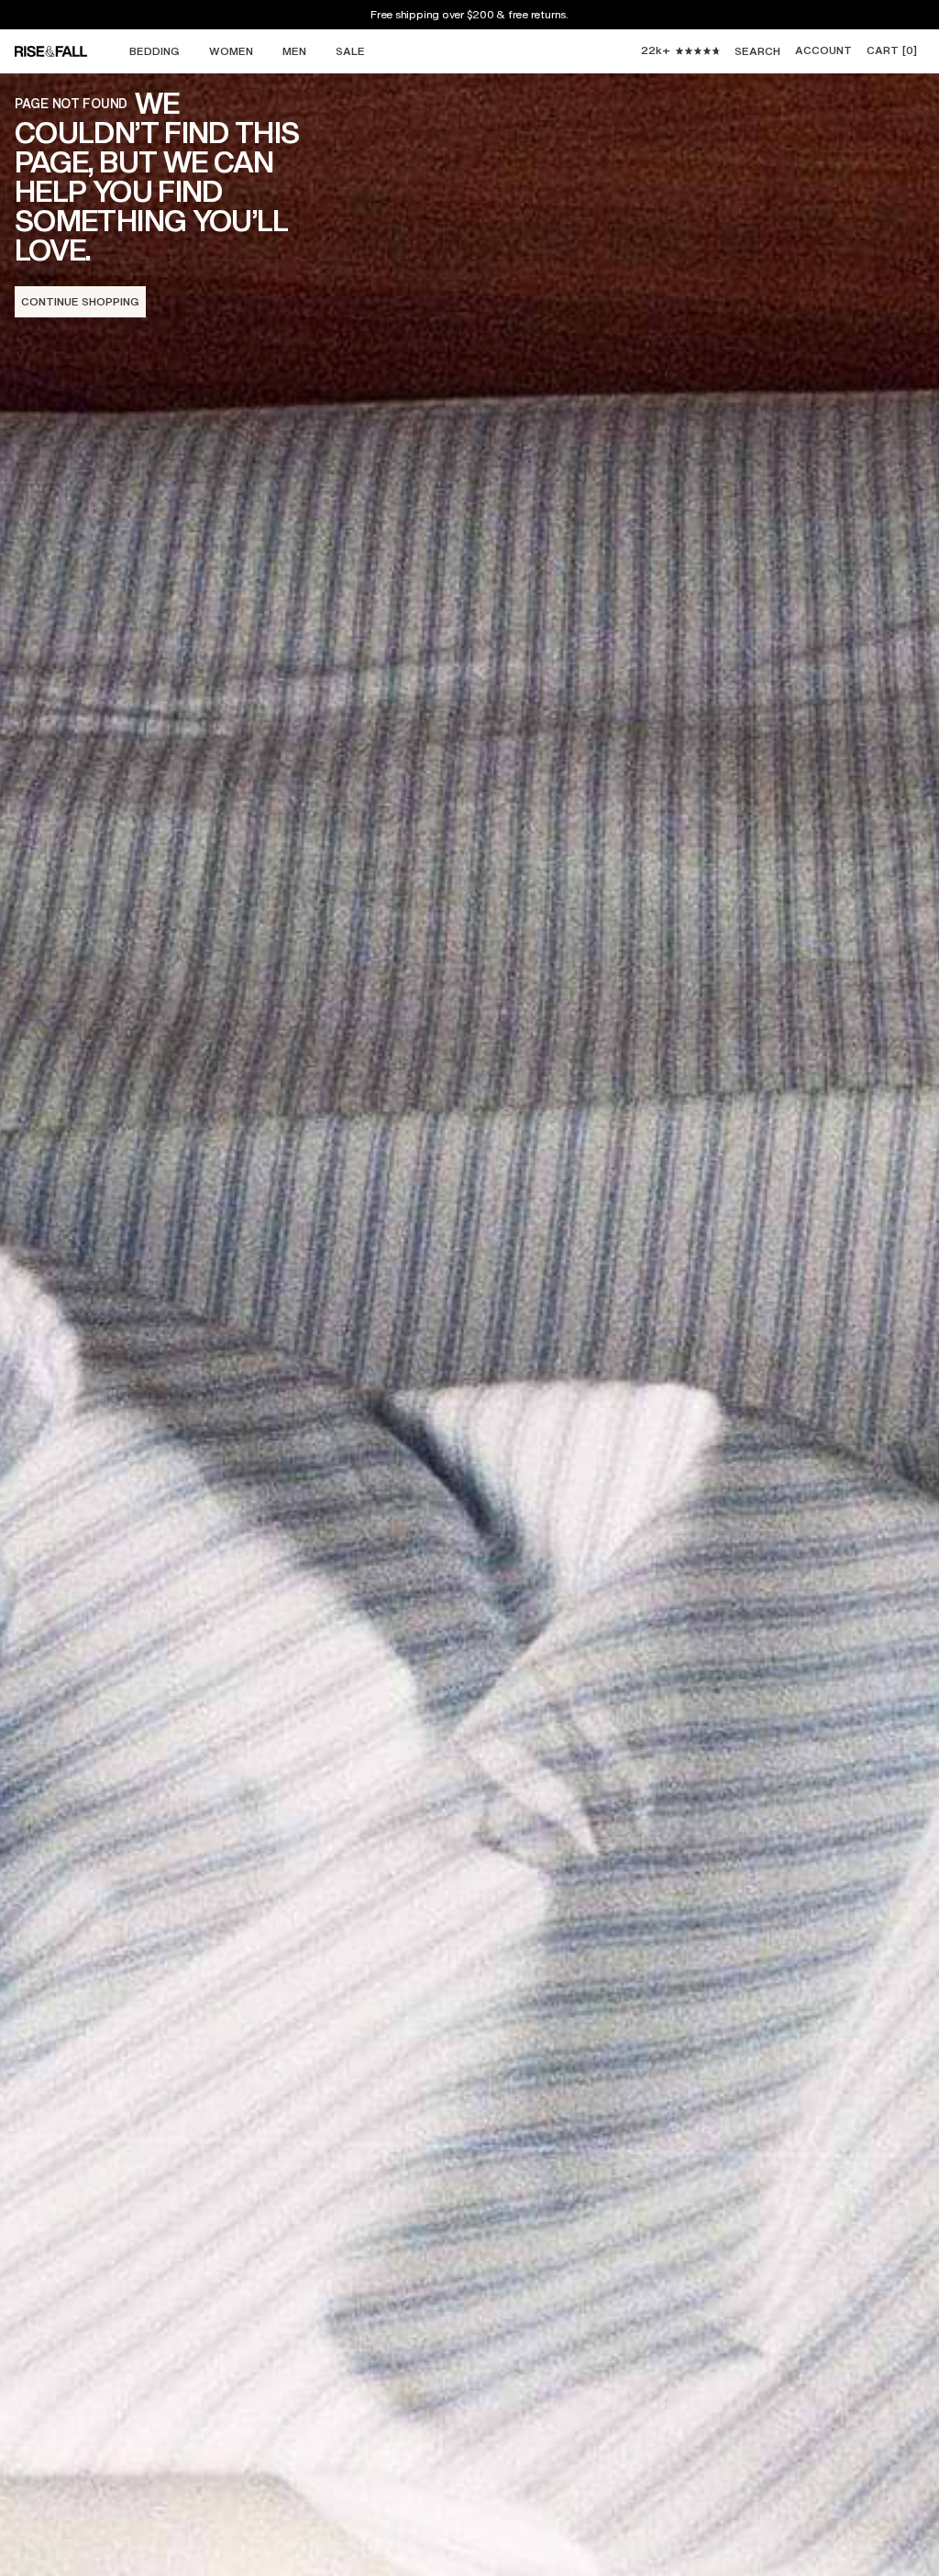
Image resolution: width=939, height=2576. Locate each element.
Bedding (155, 51)
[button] (892, 51)
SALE (350, 51)
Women (231, 51)
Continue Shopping (80, 301)
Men (294, 51)
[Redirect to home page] (68, 51)
